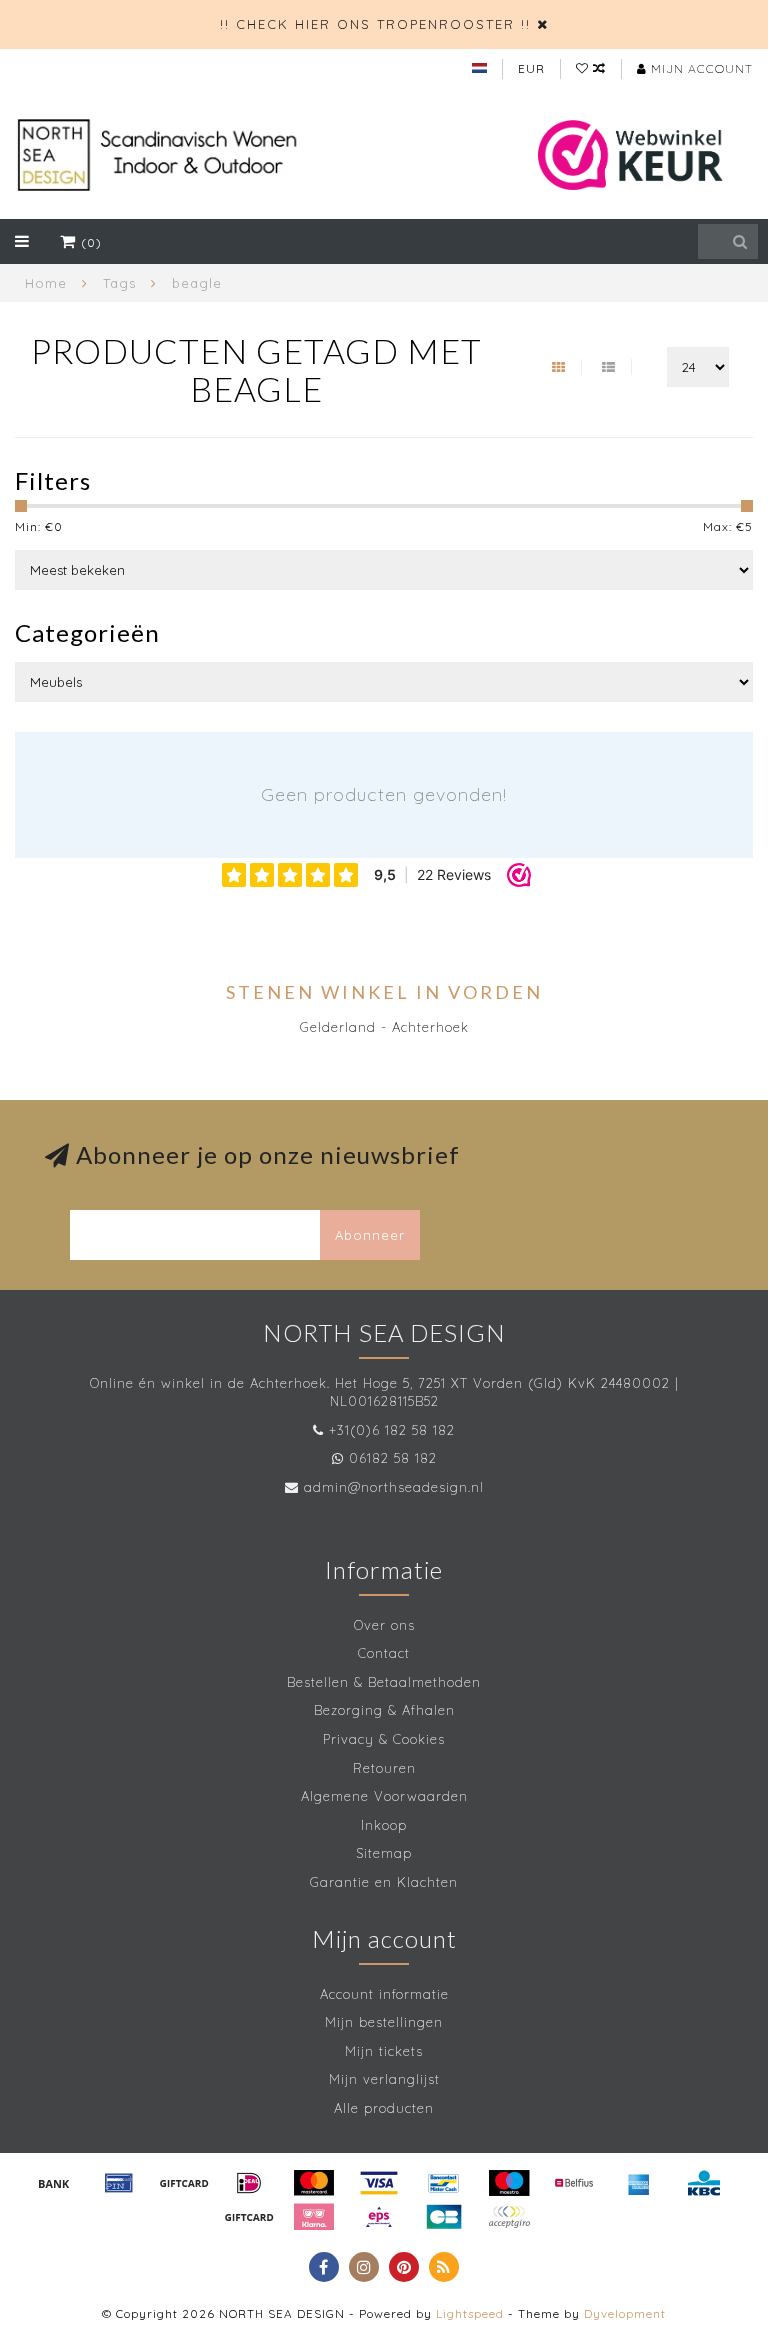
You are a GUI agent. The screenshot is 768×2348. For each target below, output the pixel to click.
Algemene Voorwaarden (384, 1796)
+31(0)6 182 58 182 (392, 1430)
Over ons (384, 1625)
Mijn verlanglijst (384, 2079)
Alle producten (384, 2108)
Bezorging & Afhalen (384, 1710)
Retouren (384, 1768)
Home (46, 283)
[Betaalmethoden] (54, 2183)
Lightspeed (470, 2313)
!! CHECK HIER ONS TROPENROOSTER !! (375, 24)
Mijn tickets (384, 2051)
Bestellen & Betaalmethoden (384, 1682)
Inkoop (384, 1825)
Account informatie (384, 1994)
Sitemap (384, 1853)
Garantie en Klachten (384, 1882)
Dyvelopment (625, 2313)
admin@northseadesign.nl (394, 1487)
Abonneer (370, 1235)
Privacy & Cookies (384, 1739)
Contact (384, 1653)
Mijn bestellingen (384, 2022)
